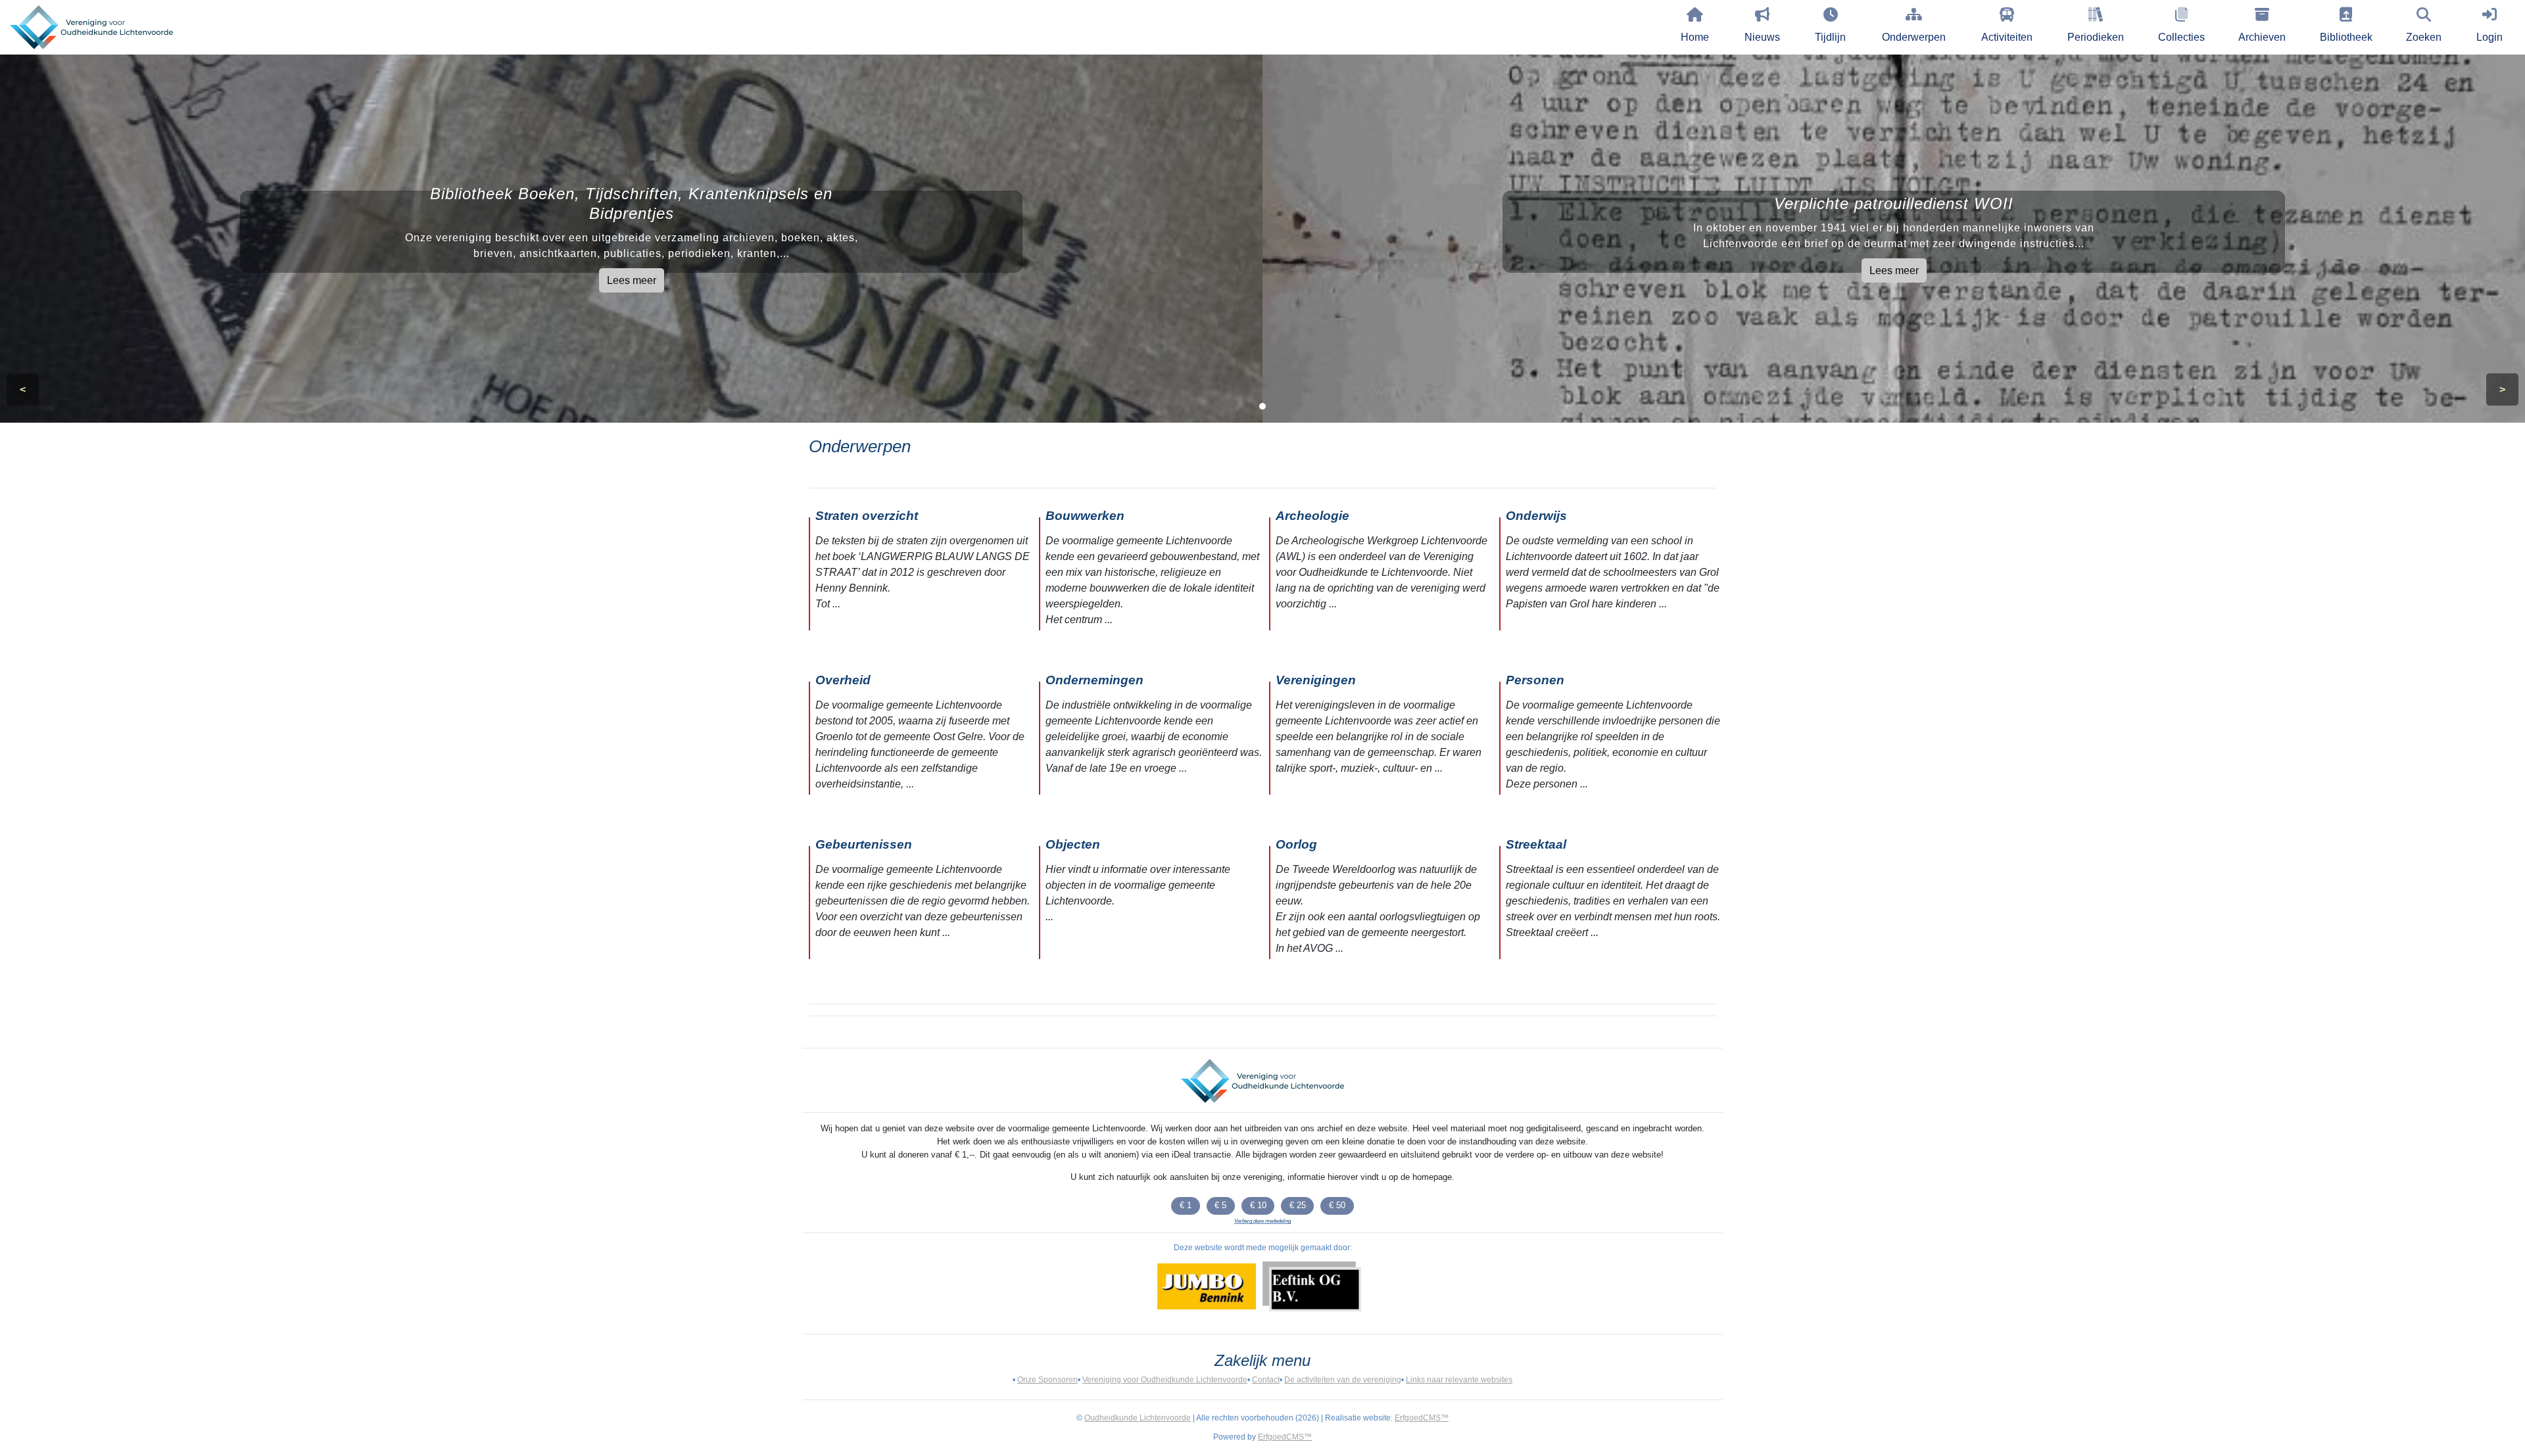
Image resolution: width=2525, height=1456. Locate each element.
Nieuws (1762, 37)
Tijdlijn (1830, 37)
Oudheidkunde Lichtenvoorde (1138, 1418)
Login (2489, 37)
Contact (1266, 1380)
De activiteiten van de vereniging (1343, 1380)
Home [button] (1695, 37)
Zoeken (2424, 37)
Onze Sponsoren (1047, 1380)
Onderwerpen (1914, 37)
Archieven (2262, 37)
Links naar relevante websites (1459, 1380)
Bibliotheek (2346, 37)
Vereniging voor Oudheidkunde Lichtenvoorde (1165, 1380)
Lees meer (632, 280)
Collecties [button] (2181, 37)
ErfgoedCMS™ (1422, 1418)
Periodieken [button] (2096, 37)
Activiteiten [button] (2007, 37)
